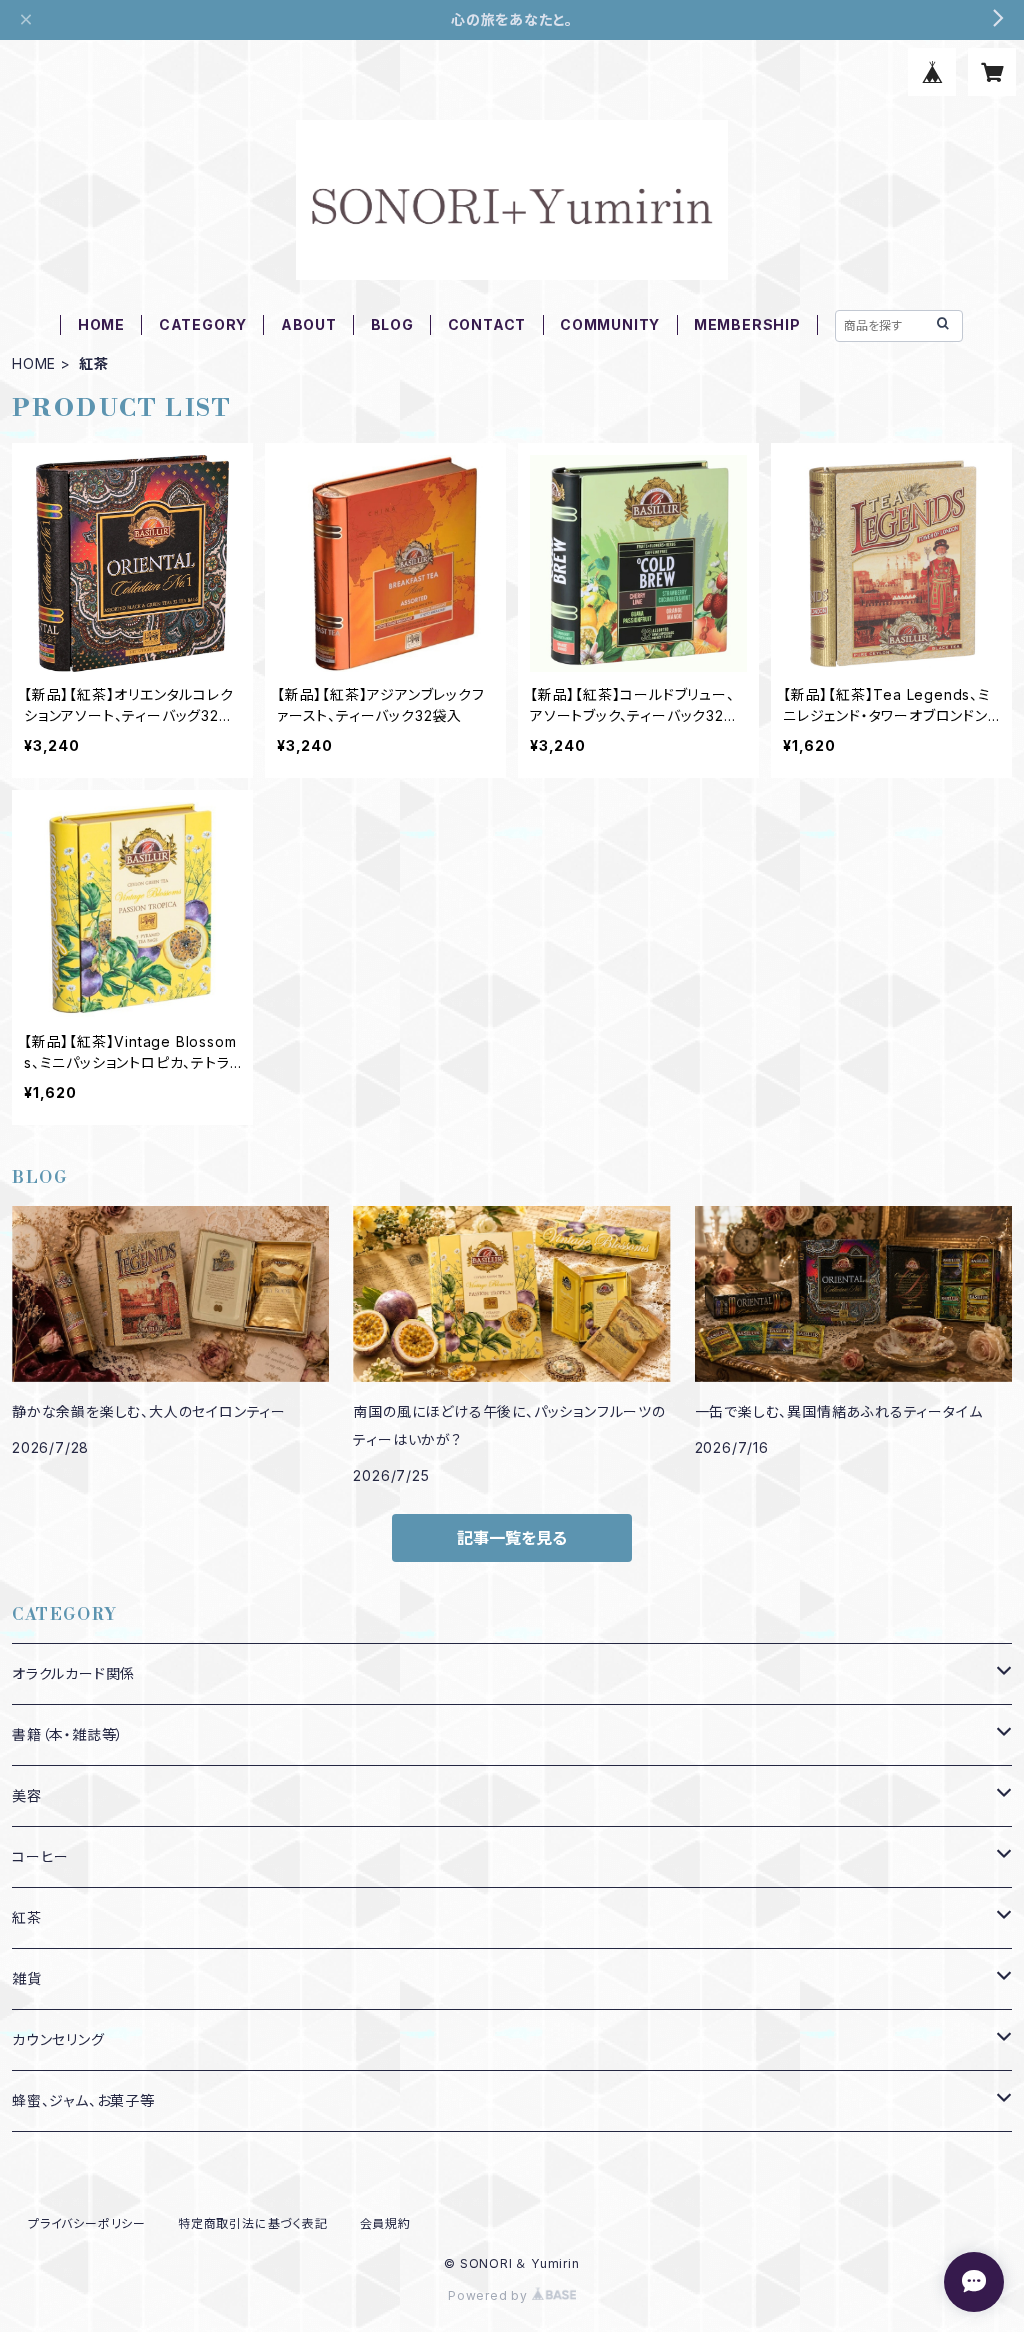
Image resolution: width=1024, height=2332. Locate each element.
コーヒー (40, 1856)
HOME (101, 324)
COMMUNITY (610, 324)
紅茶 (27, 1917)
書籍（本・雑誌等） (68, 1734)
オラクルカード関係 (73, 1673)
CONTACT (487, 324)
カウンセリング (58, 2039)
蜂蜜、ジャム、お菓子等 (83, 2100)
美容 (27, 1795)
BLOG (392, 324)
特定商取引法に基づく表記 (253, 2223)
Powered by (490, 2295)
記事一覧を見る (512, 1538)
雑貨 (27, 1978)
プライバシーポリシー (87, 2223)
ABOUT (309, 324)
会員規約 (385, 2223)
